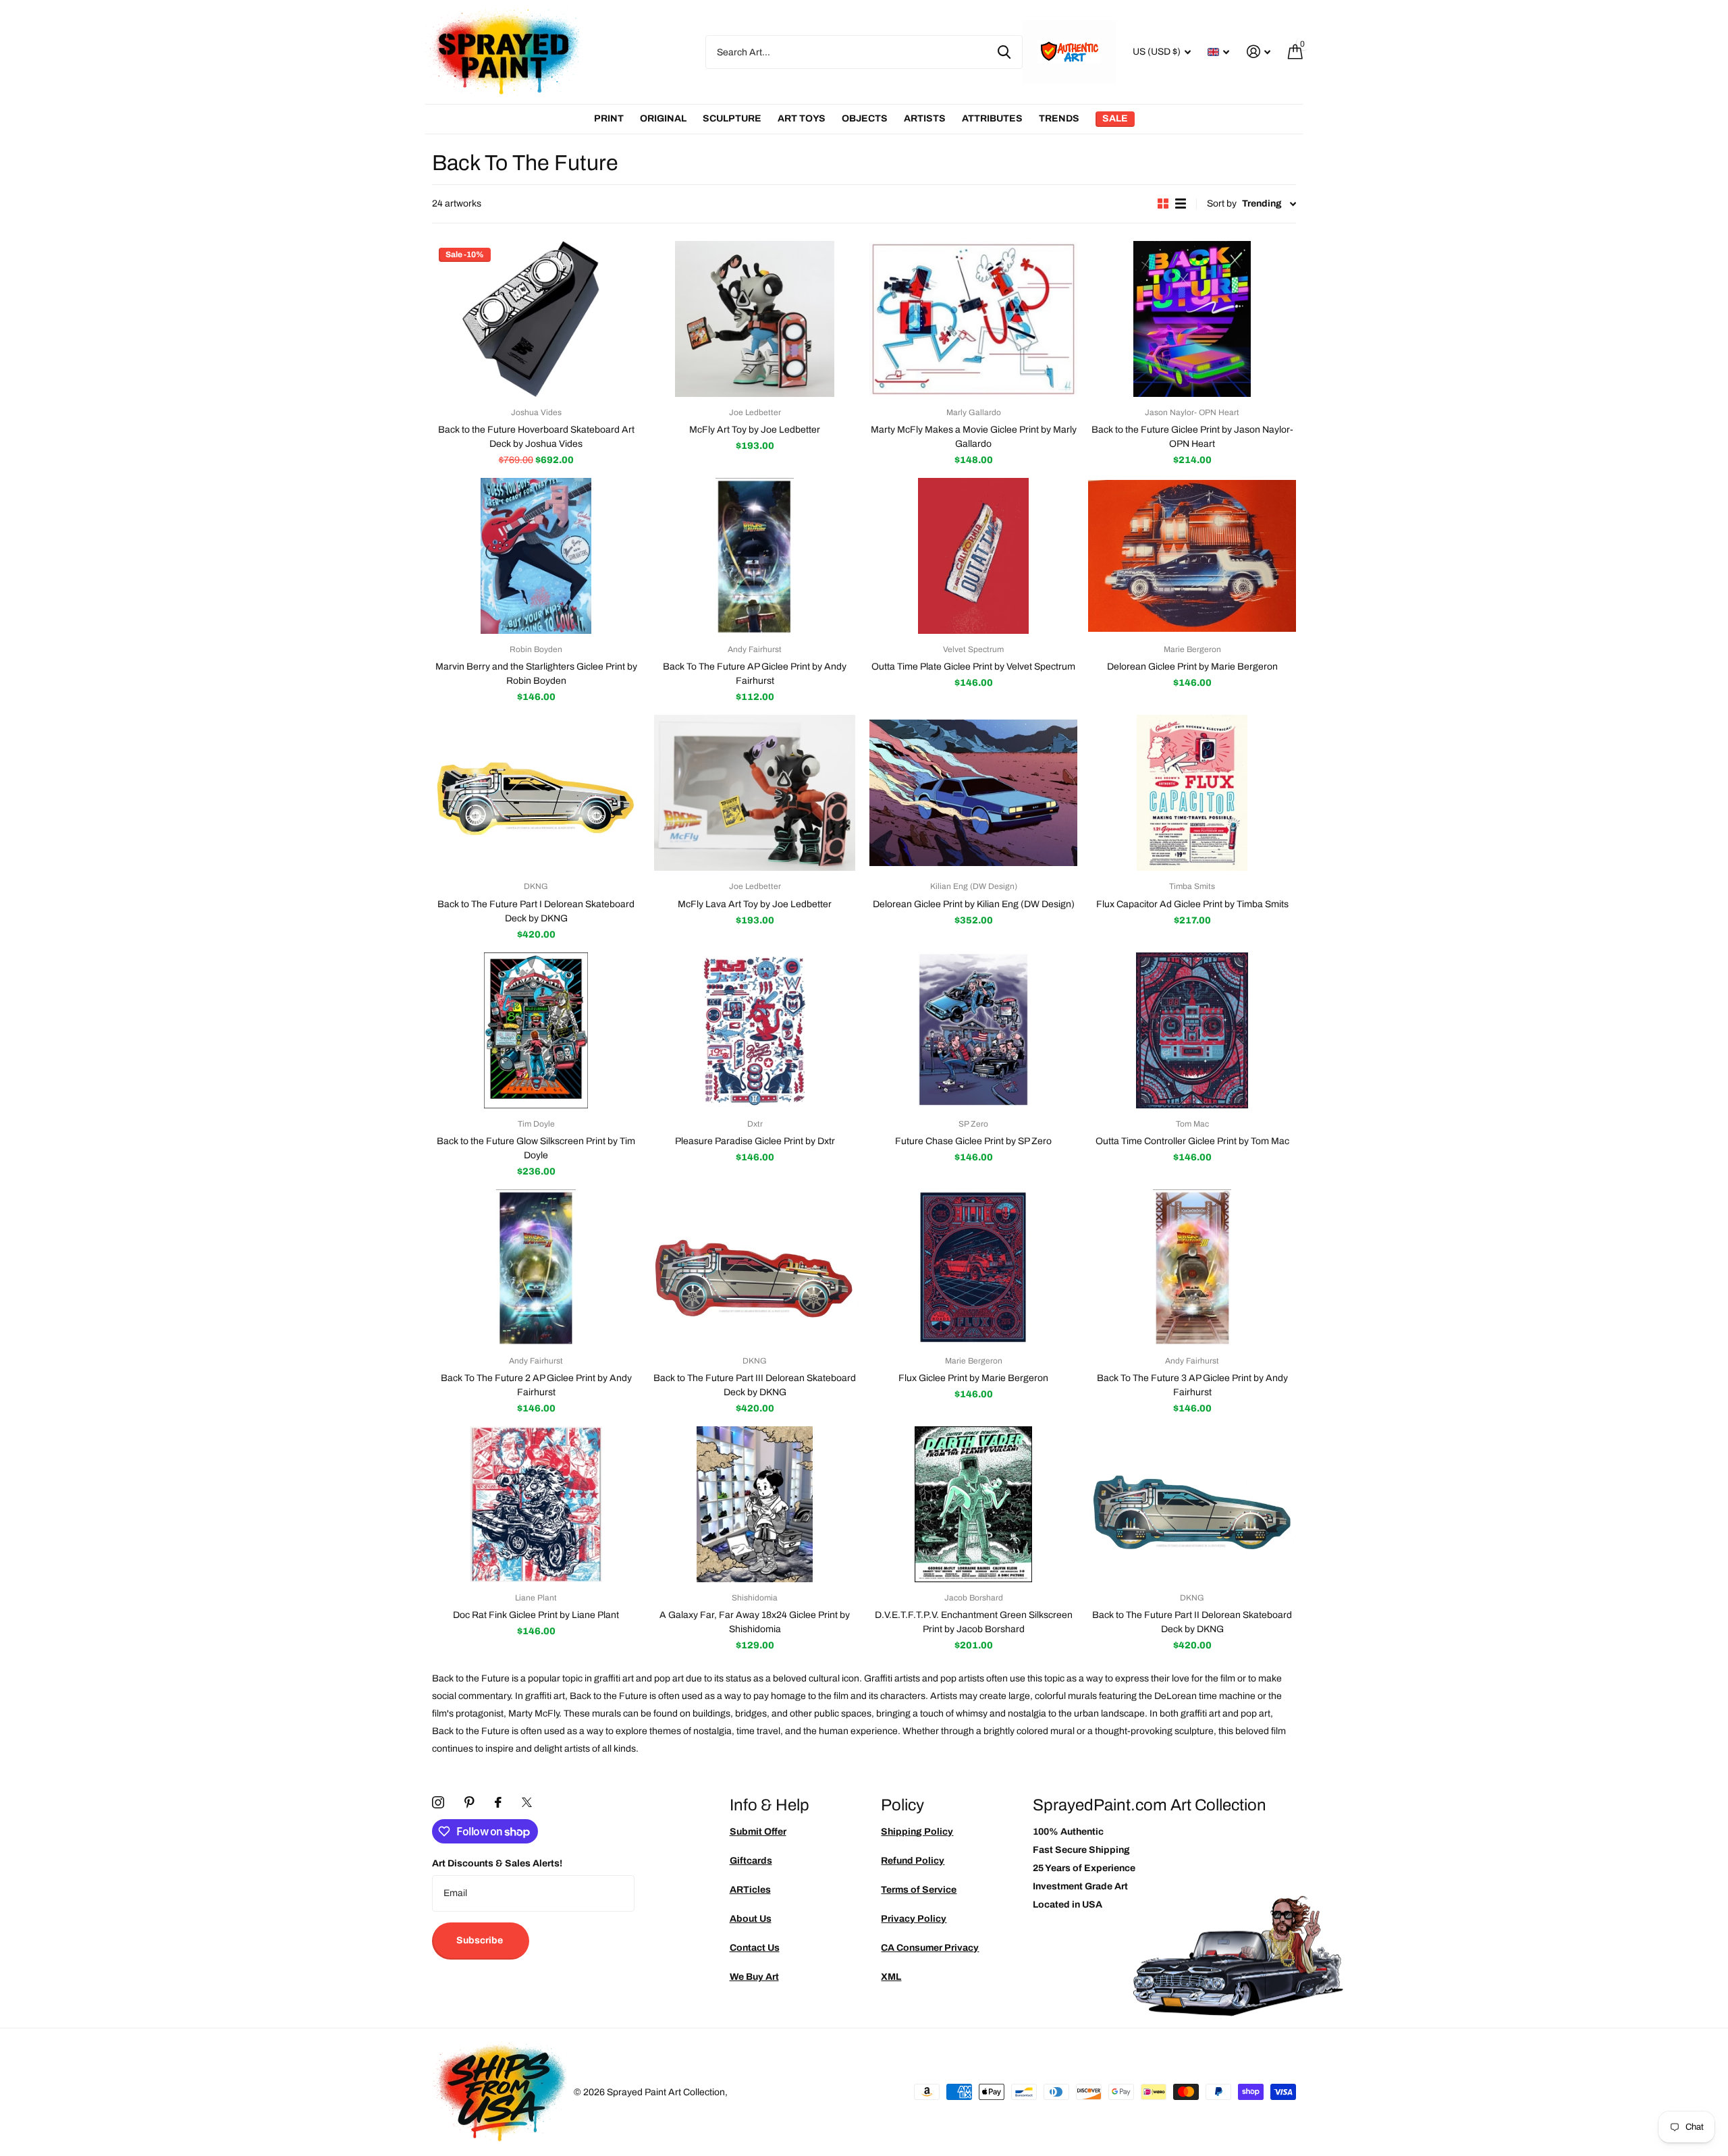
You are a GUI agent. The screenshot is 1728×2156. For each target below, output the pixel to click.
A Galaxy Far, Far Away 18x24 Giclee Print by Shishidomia (755, 1622)
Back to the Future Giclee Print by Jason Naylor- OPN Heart (1192, 437)
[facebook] (498, 1802)
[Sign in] (1259, 52)
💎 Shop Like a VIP (1627, 1133)
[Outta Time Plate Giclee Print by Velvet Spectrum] (973, 556)
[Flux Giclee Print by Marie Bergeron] (973, 1267)
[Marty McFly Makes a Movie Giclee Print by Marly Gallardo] (973, 319)
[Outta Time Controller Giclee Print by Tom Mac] (1192, 1030)
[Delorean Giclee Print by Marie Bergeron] (1192, 556)
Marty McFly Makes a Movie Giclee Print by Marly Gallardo (974, 437)
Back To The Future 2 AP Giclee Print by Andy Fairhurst (536, 1385)
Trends (1059, 118)
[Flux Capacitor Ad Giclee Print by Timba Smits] (1192, 793)
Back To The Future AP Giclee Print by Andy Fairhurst (755, 674)
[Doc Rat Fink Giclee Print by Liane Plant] (536, 1504)
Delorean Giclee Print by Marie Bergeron (1192, 667)
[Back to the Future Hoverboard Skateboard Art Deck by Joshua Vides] (536, 319)
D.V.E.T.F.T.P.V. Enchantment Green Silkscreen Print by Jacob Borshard (974, 1622)
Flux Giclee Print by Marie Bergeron (973, 1378)
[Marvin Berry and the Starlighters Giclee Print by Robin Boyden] (536, 556)
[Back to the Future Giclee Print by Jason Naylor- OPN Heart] (1192, 319)
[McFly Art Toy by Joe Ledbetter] (755, 319)
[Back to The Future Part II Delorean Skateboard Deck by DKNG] (1192, 1504)
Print (609, 118)
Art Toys (802, 118)
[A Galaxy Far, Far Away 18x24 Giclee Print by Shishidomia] (755, 1504)
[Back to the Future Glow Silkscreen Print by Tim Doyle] (536, 1030)
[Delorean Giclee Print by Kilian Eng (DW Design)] (973, 793)
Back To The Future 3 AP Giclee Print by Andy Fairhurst (1192, 1385)
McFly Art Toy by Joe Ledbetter (755, 430)
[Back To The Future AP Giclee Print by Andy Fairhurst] (755, 556)
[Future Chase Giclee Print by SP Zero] (973, 1030)
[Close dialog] (1713, 940)
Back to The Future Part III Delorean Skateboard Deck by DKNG (755, 1385)
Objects (865, 118)
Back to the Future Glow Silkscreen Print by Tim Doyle (536, 1148)
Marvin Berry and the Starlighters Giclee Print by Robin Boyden (536, 674)
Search (1004, 52)
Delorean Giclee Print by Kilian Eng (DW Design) (974, 904)
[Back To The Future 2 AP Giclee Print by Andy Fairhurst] (536, 1267)
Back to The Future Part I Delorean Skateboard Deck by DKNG (536, 911)
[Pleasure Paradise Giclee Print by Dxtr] (755, 1030)
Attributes (992, 118)
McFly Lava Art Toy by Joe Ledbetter (755, 904)
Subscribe (481, 1940)
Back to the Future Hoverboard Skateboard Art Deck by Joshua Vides (536, 437)
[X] (527, 1802)
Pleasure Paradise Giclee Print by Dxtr (755, 1141)
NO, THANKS (1627, 1174)
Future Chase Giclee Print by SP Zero (973, 1141)
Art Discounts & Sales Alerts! (497, 1863)
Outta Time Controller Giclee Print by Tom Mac (1192, 1141)
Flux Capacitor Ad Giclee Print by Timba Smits (1192, 904)
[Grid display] (1163, 204)
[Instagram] (438, 1802)
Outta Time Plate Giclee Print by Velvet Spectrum (973, 667)
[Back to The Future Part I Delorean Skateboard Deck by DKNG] (536, 793)
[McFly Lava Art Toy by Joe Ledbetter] (755, 793)
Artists (925, 118)
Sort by (1222, 204)
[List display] (1181, 204)
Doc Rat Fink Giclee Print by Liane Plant (536, 1615)
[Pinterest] (469, 1802)
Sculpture (732, 118)
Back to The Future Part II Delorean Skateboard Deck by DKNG (1192, 1622)
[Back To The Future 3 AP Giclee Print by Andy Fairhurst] (1192, 1267)
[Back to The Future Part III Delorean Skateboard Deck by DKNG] (755, 1267)
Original (663, 118)
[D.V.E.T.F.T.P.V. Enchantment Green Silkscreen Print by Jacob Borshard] (973, 1504)
